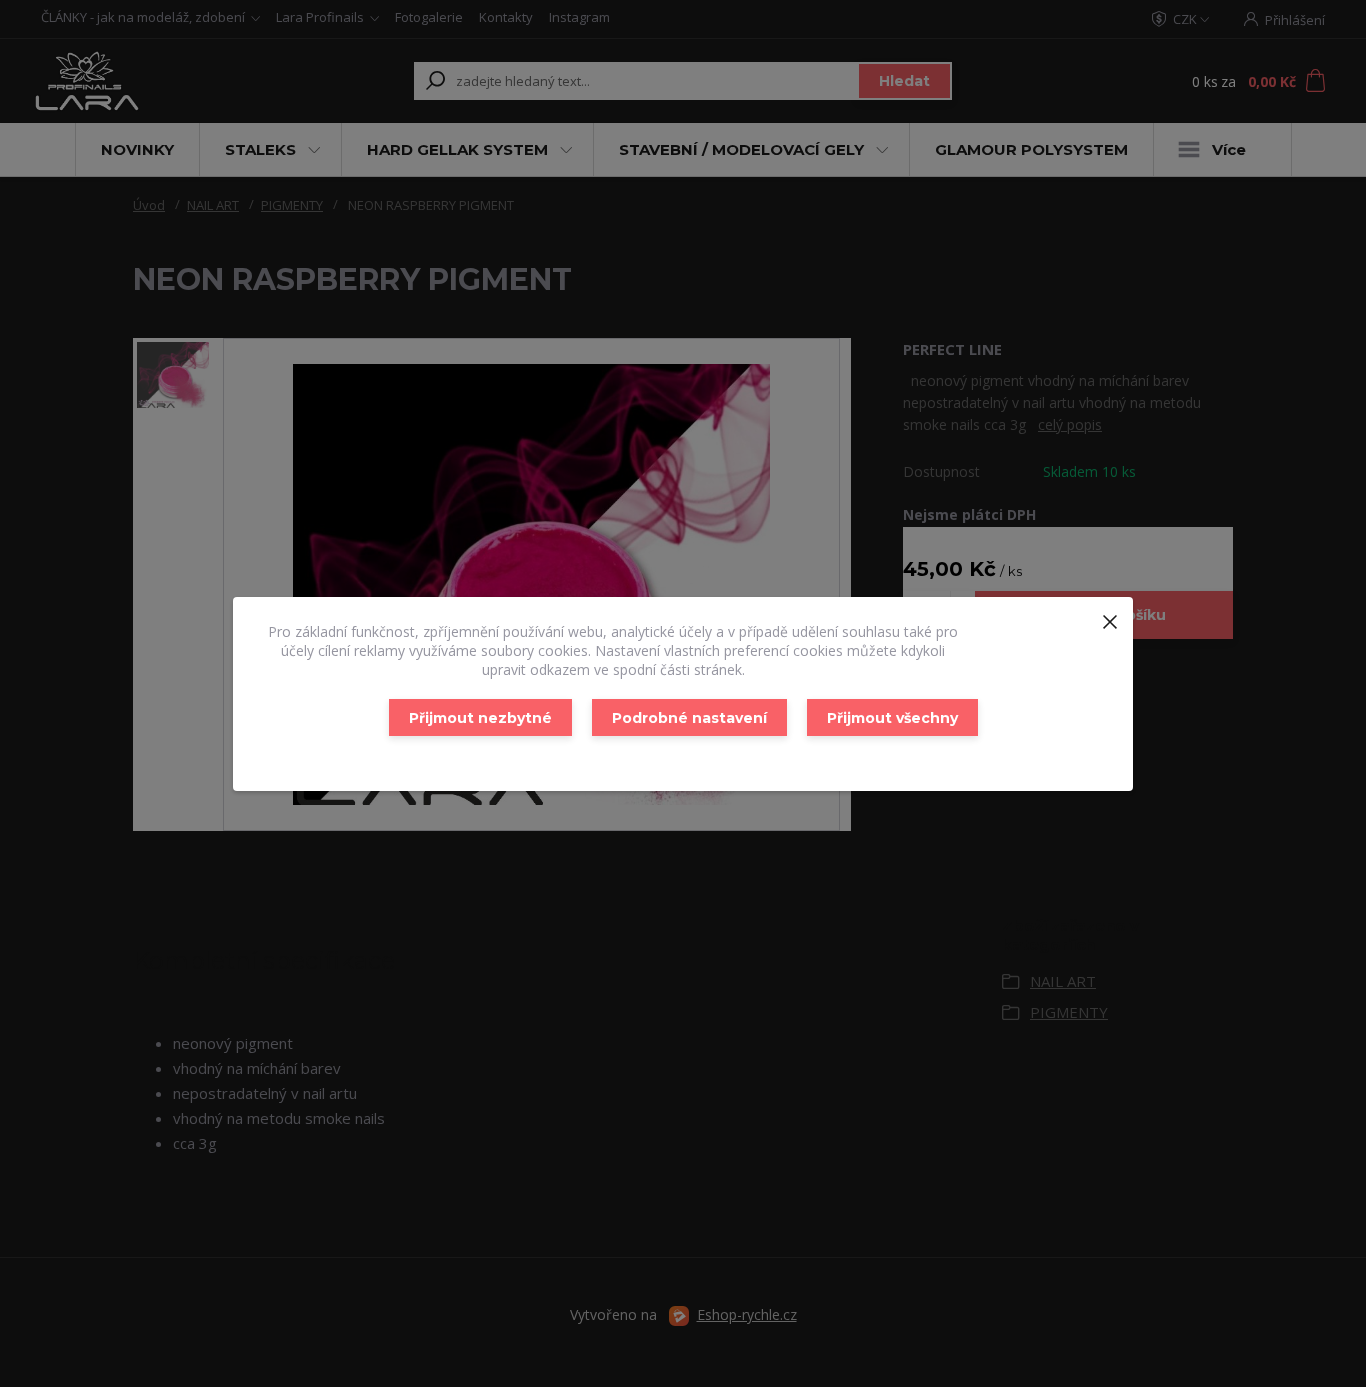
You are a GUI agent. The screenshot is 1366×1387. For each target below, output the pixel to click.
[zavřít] (1110, 617)
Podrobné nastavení (689, 718)
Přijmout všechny (892, 718)
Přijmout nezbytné (480, 718)
